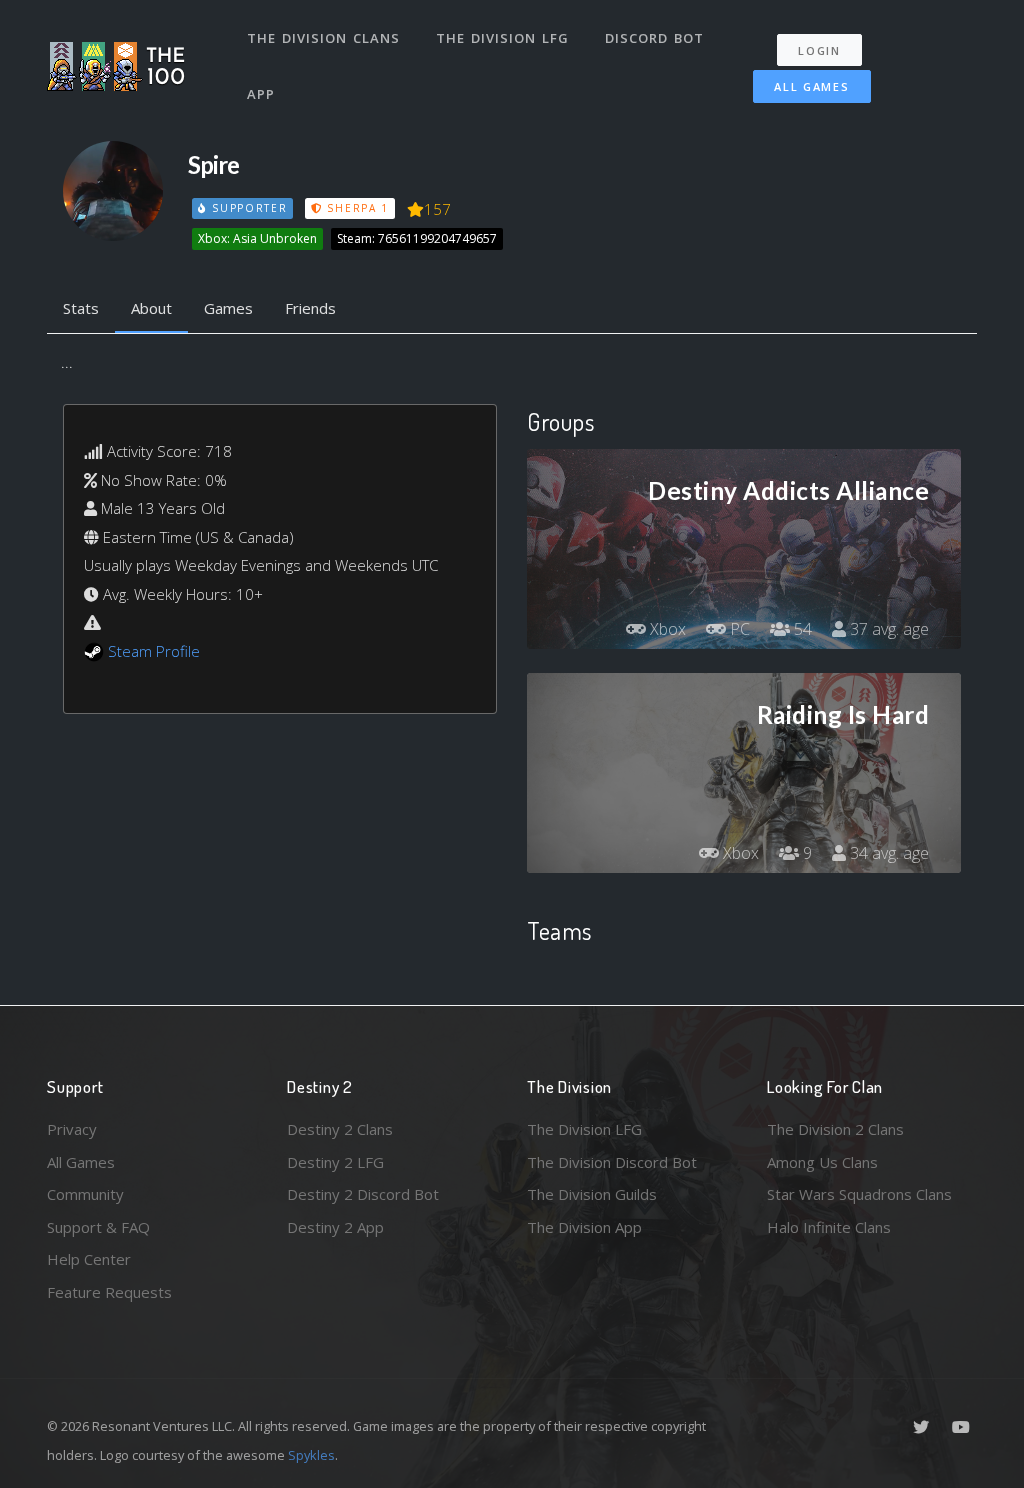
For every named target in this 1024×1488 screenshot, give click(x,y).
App (261, 94)
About (151, 308)
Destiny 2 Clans (340, 1129)
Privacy (72, 1129)
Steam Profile (154, 651)
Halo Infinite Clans (829, 1227)
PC (738, 629)
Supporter (247, 208)
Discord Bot (654, 38)
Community (85, 1194)
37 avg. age (887, 629)
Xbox (666, 629)
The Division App (584, 1227)
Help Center (89, 1259)
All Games (811, 86)
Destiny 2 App (335, 1227)
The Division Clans (323, 38)
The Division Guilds (592, 1194)
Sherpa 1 (356, 208)
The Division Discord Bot (612, 1162)
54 (801, 629)
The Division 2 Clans (835, 1129)
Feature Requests (109, 1292)
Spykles (311, 1455)
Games (228, 308)
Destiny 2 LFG (335, 1162)
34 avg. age (887, 853)
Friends (310, 308)
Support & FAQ (98, 1227)
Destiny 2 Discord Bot (363, 1194)
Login (819, 50)
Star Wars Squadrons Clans (859, 1194)
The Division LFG (502, 38)
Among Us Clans (822, 1162)
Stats (81, 308)
